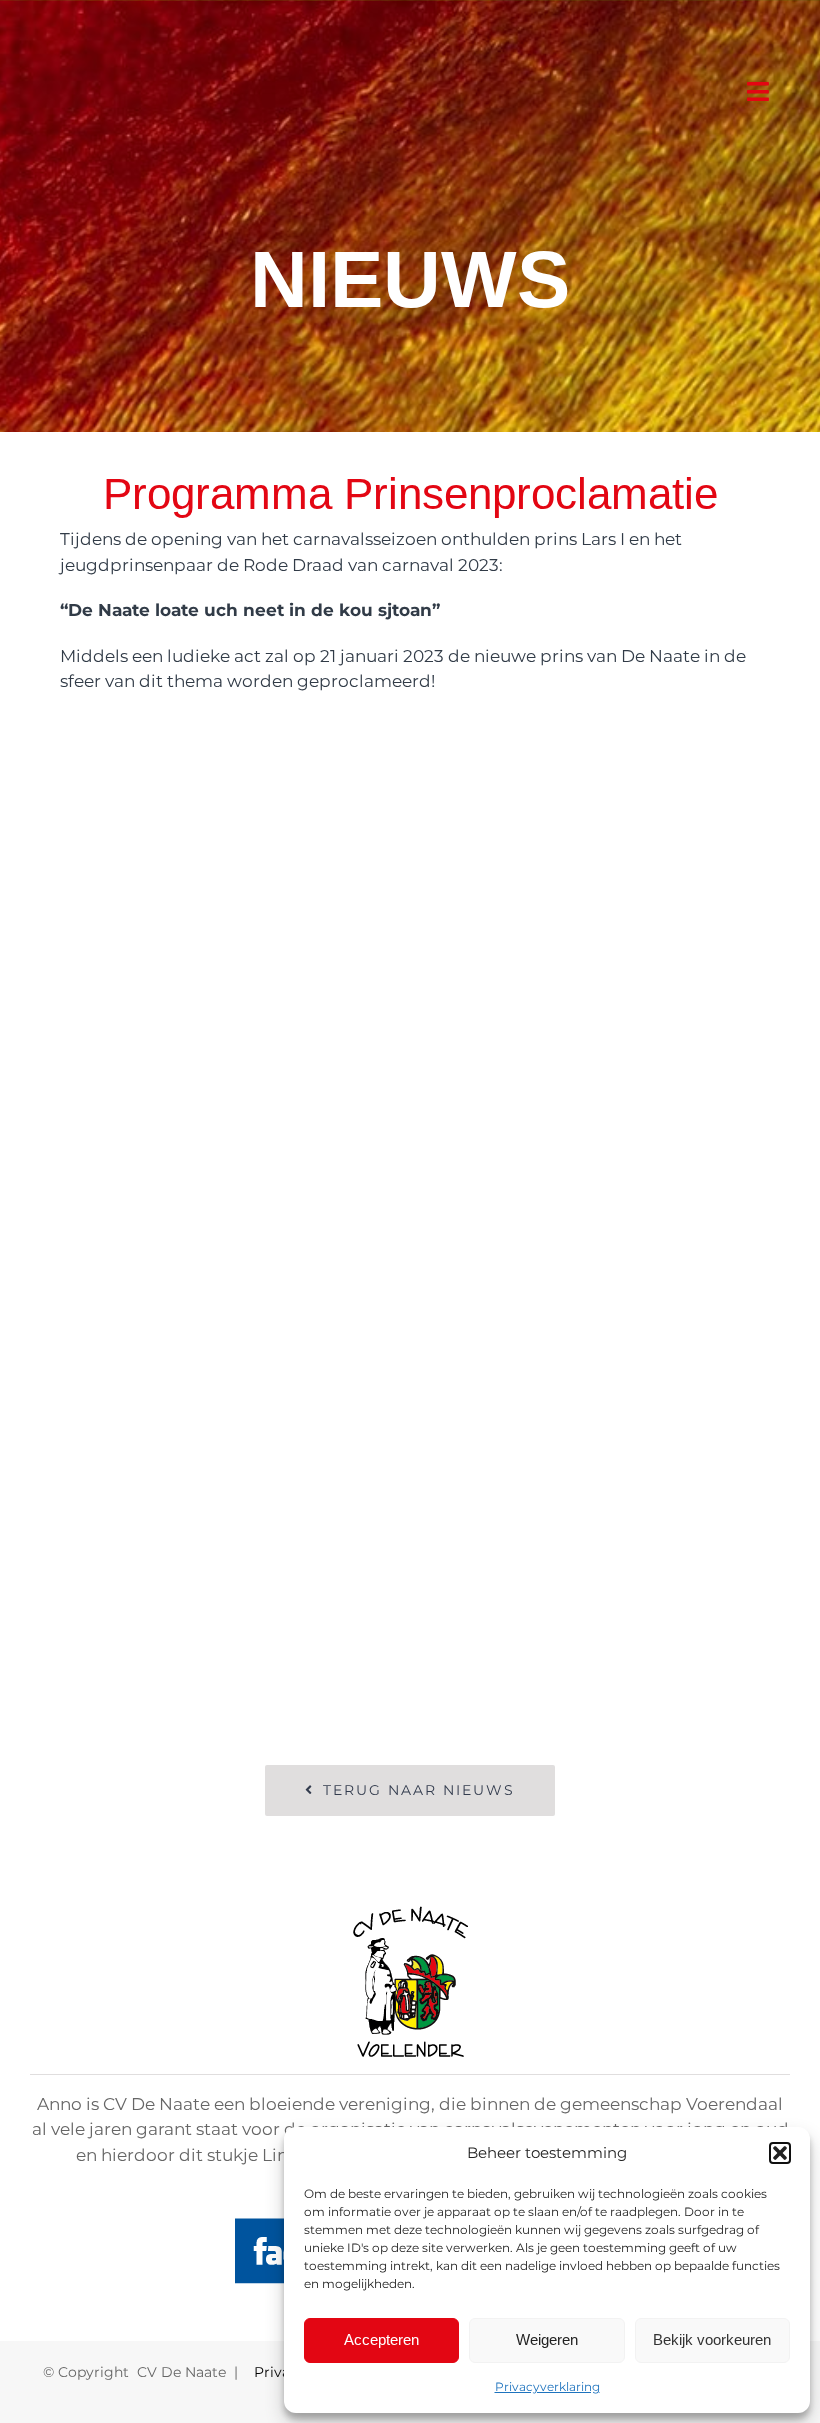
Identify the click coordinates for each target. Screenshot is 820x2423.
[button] (780, 2153)
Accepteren (381, 2339)
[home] (410, 1918)
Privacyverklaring (547, 2386)
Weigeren (547, 2339)
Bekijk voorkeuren (712, 2339)
